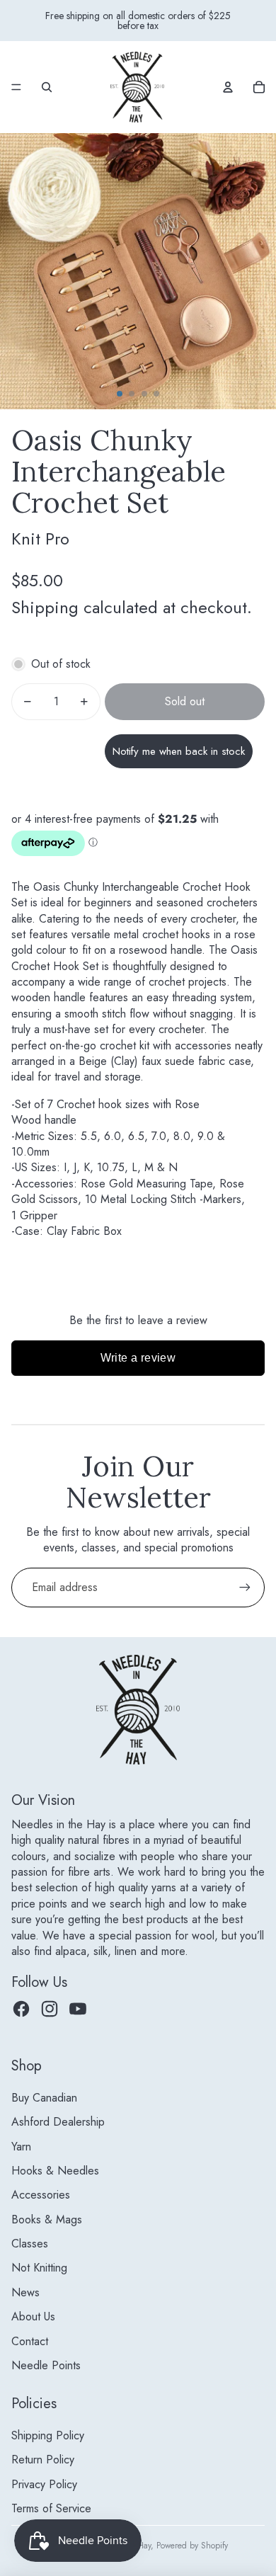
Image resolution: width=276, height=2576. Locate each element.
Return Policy (43, 2460)
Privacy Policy (44, 2484)
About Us (33, 2316)
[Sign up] (245, 1588)
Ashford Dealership (58, 2122)
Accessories (41, 2195)
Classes (30, 2244)
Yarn (21, 2147)
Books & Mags (47, 2219)
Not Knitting (39, 2268)
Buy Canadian (44, 2098)
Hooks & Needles (55, 2171)
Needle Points (46, 2365)
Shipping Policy (48, 2435)
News (25, 2292)
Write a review (138, 1358)
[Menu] (16, 87)
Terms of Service (51, 2508)
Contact (30, 2341)
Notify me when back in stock (179, 751)
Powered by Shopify (192, 2546)
